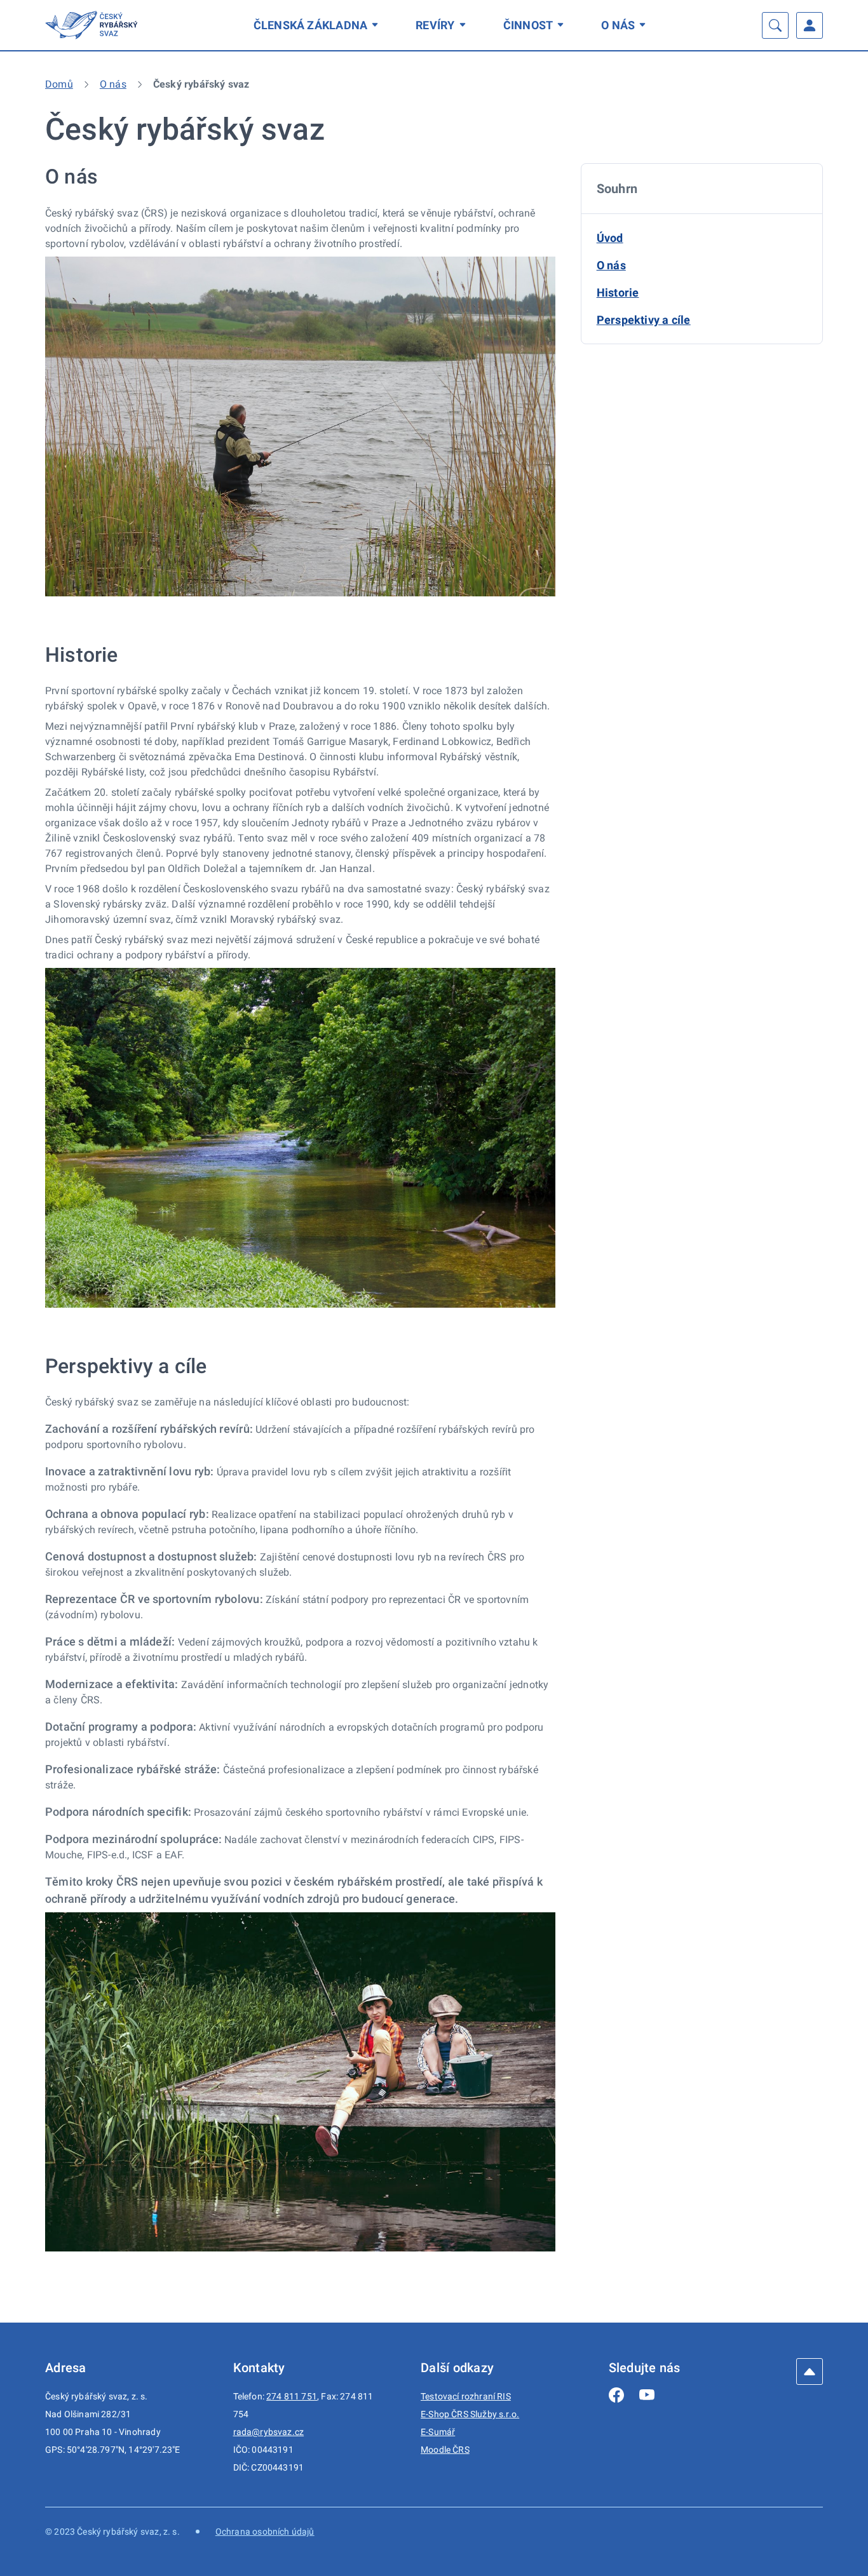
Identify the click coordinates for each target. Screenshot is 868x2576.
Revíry (435, 25)
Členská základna (311, 25)
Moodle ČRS (445, 2450)
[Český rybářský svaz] (93, 25)
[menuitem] (318, 25)
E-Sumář (438, 2432)
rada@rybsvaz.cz (269, 2432)
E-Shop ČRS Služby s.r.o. (470, 2414)
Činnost (528, 25)
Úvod (610, 238)
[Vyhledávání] (775, 25)
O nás (618, 25)
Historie (618, 292)
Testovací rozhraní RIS (466, 2396)
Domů (59, 84)
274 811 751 (292, 2396)
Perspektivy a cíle (644, 320)
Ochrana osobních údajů (265, 2532)
